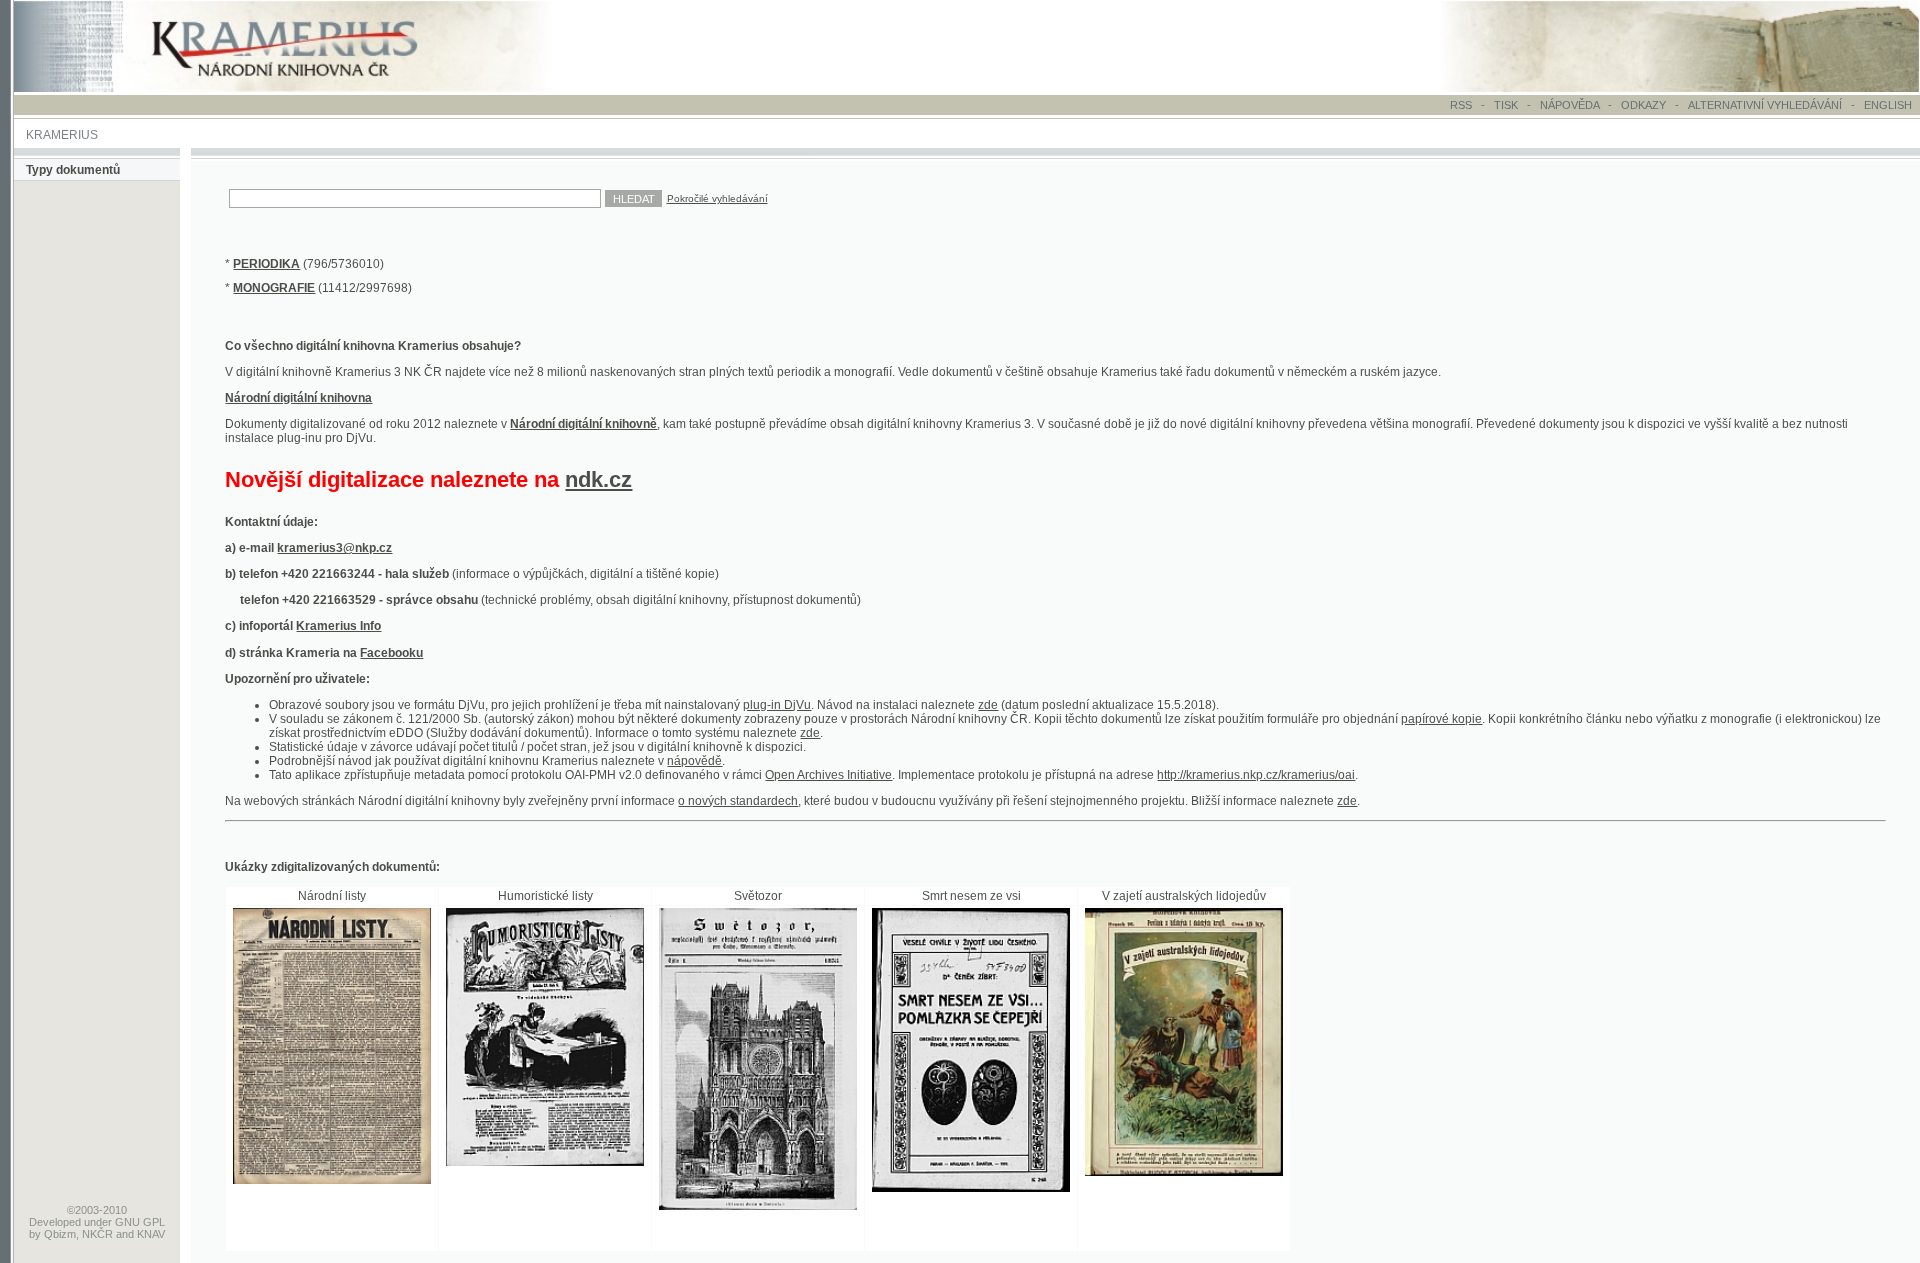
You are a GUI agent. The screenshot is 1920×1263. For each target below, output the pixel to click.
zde (988, 705)
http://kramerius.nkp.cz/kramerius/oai (1256, 775)
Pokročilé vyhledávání (717, 198)
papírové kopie (1441, 719)
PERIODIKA (266, 264)
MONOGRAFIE (274, 288)
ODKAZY (1643, 105)
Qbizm (60, 1234)
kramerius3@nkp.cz (334, 548)
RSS (1461, 105)
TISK (1507, 105)
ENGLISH (1888, 105)
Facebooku (391, 653)
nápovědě (694, 761)
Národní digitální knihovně (583, 424)
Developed (55, 1222)
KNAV (151, 1234)
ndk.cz (598, 479)
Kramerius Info (338, 626)
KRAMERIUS (62, 135)
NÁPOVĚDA (1569, 105)
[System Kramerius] (307, 88)
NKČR (97, 1234)
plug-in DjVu (777, 705)
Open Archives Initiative (828, 775)
